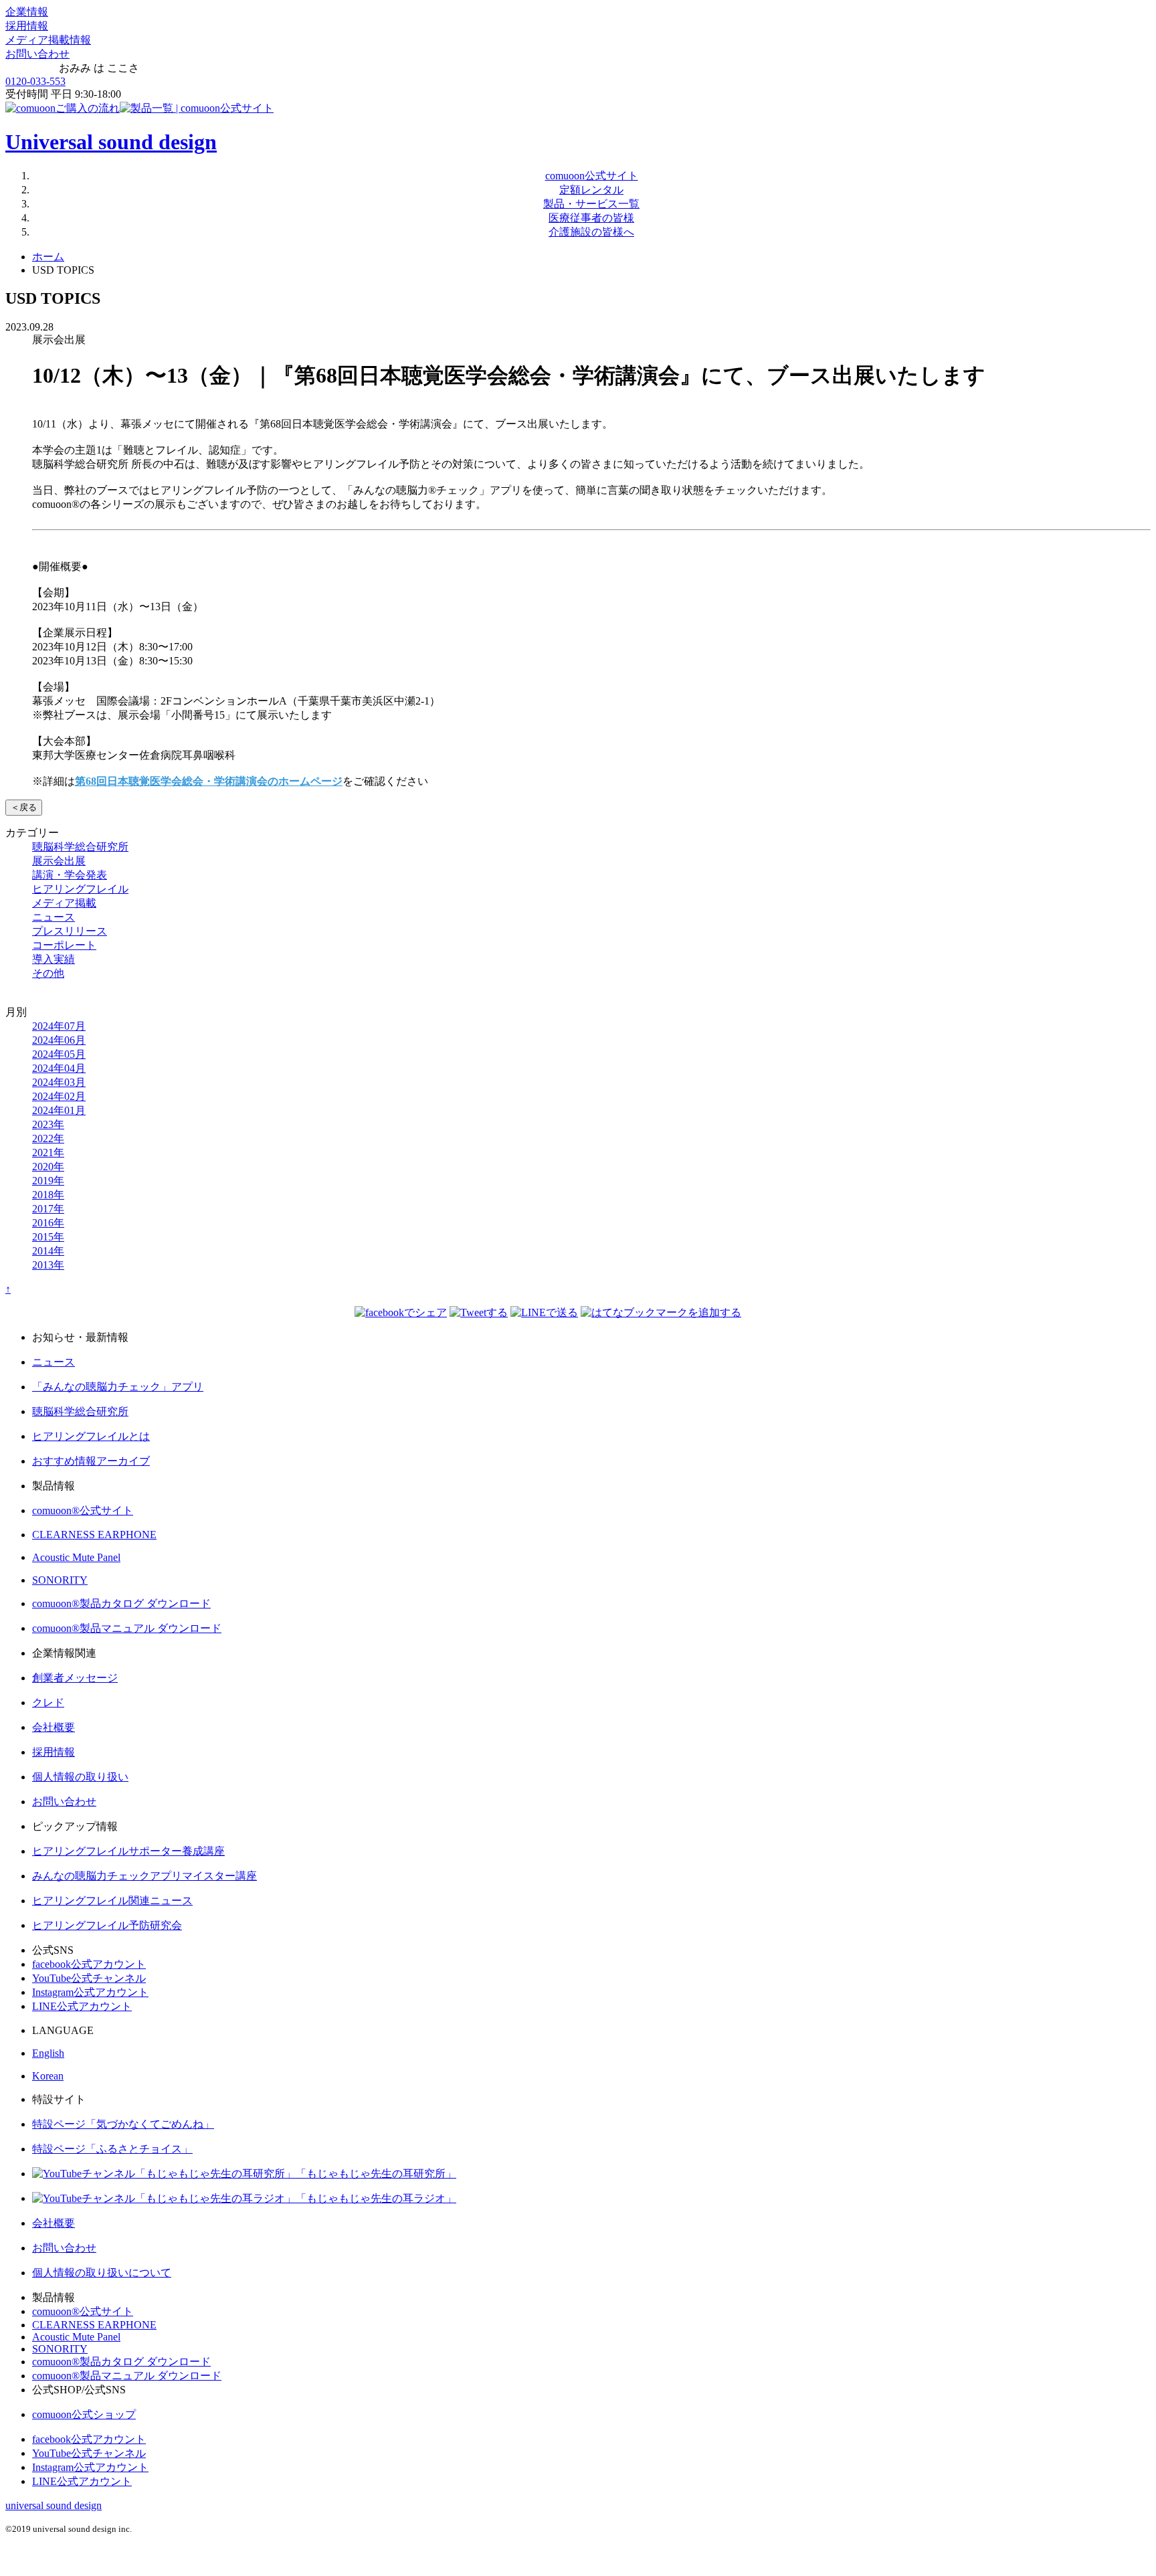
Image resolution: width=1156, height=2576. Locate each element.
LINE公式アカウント (82, 2006)
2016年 (48, 1223)
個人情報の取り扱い (80, 1777)
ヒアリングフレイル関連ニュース (112, 1901)
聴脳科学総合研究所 (80, 847)
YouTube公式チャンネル (89, 1978)
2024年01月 (59, 1110)
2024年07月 (59, 1026)
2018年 (48, 1195)
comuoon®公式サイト (83, 1510)
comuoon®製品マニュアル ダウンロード (127, 1628)
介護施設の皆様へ (591, 232)
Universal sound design (111, 142)
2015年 (48, 1237)
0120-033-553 (35, 81)
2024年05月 (59, 1054)
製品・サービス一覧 (591, 204)
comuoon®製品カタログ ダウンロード (121, 1603)
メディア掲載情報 (48, 40)
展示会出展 (59, 861)
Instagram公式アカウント (90, 1992)
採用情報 (27, 26)
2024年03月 (59, 1082)
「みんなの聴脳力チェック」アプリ (118, 1387)
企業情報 (27, 12)
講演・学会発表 (70, 875)
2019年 (48, 1181)
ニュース (54, 917)
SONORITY (60, 1580)
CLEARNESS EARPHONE (94, 1535)
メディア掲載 (64, 903)
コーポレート (64, 945)
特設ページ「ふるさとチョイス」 (112, 2149)
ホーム (48, 257)
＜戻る (24, 807)
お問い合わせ (37, 54)
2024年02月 (59, 1096)
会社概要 (54, 1727)
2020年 (48, 1167)
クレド (48, 1703)
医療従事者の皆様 (591, 218)
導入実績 (54, 959)
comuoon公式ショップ (84, 2414)
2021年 (48, 1153)
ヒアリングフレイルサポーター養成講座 (128, 1851)
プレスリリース (70, 931)
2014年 (48, 1251)
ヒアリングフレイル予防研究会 (107, 1925)
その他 (48, 973)
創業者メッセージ (75, 1678)
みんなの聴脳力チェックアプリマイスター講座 (144, 1876)
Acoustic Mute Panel (76, 1557)
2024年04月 (59, 1068)
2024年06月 (59, 1040)
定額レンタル (591, 190)
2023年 (48, 1124)
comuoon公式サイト (592, 176)
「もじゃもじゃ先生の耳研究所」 (376, 2174)
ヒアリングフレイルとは (91, 1436)
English (48, 2053)
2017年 (48, 1209)
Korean (48, 2076)
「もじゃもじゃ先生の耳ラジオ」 (376, 2198)
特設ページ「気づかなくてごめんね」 (123, 2124)
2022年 (48, 1138)
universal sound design (54, 2505)
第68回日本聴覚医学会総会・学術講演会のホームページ (209, 781)
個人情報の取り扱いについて (102, 2273)
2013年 (48, 1265)
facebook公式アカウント (89, 1964)
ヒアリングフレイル (80, 889)
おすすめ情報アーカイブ (91, 1461)
